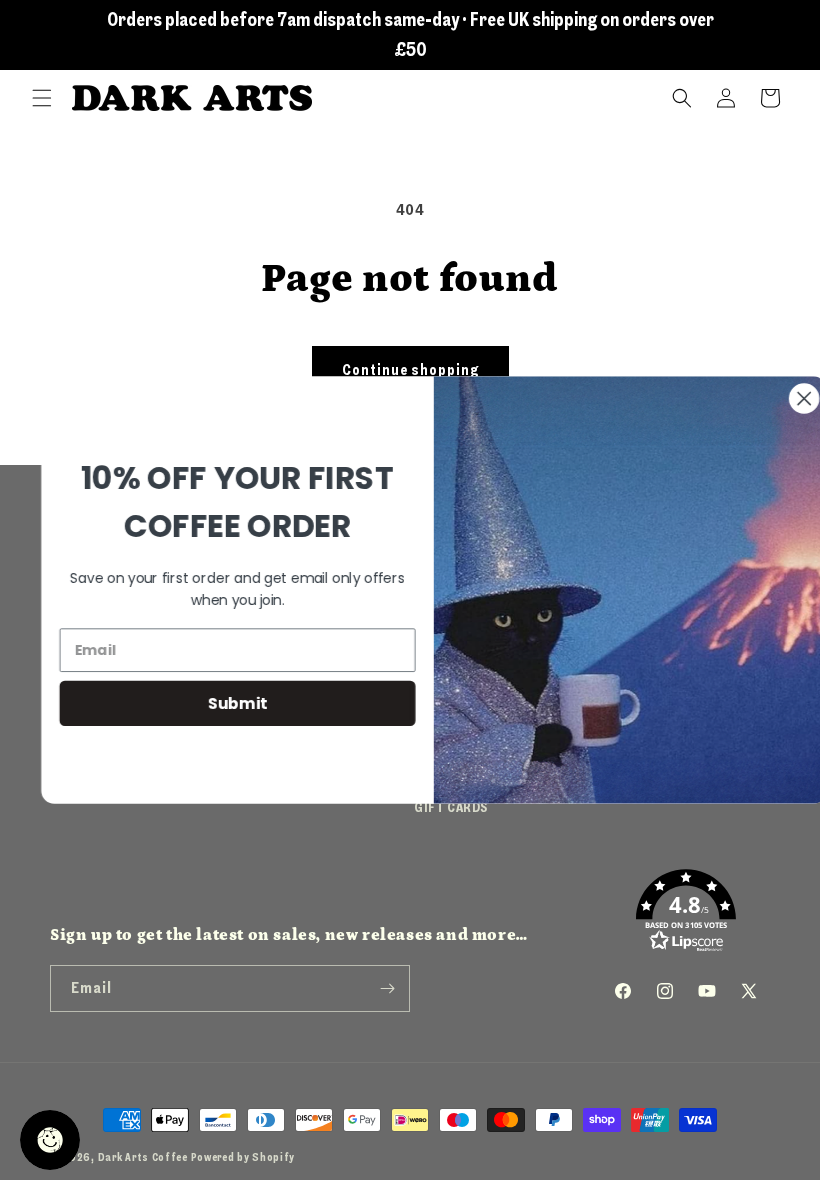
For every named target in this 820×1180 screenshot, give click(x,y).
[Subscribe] (387, 988)
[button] (42, 98)
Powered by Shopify (243, 1157)
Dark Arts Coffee (143, 1157)
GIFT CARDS (451, 807)
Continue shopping (410, 370)
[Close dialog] (780, 398)
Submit (213, 703)
